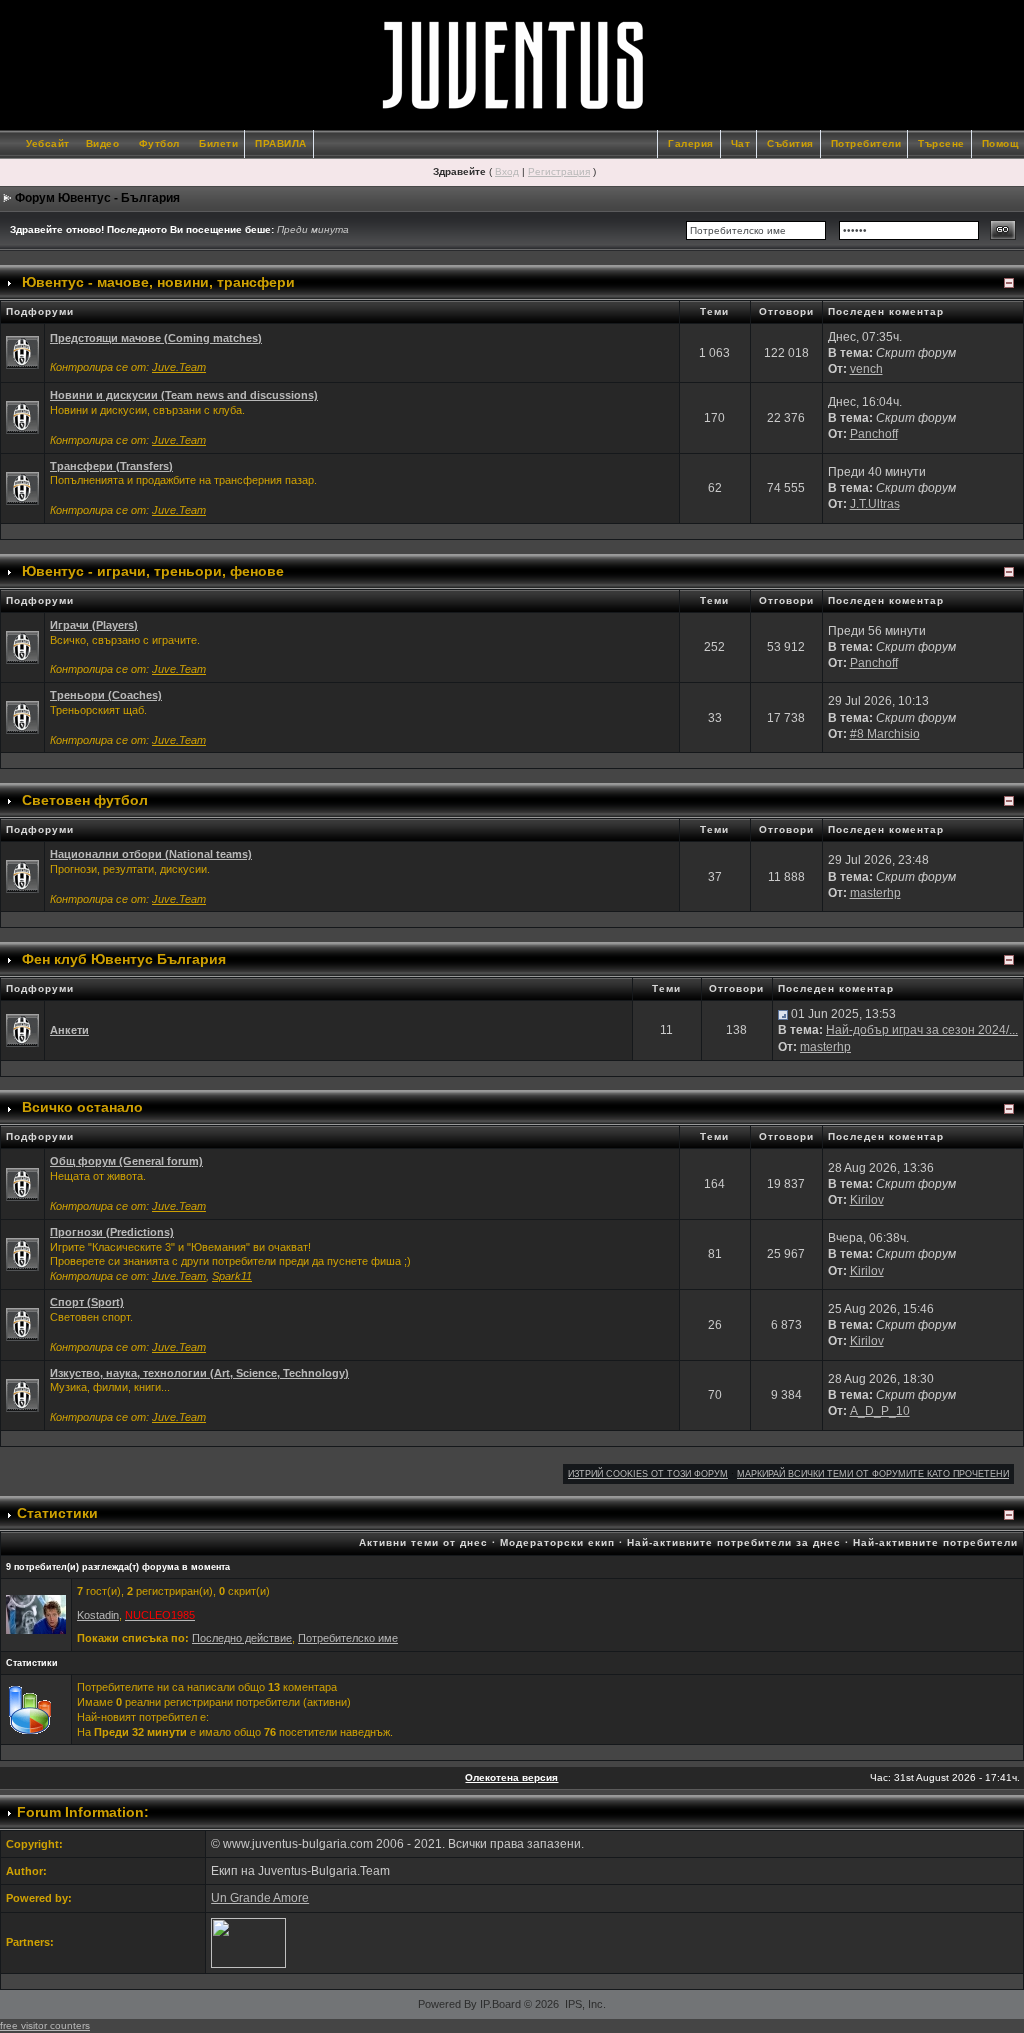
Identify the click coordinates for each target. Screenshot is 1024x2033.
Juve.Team (179, 367)
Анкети (69, 1030)
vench (866, 369)
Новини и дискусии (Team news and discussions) (184, 395)
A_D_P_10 (880, 1411)
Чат (741, 143)
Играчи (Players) (94, 625)
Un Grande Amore (260, 1898)
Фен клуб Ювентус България (124, 959)
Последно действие (242, 1638)
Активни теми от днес (423, 1542)
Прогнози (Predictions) (112, 1232)
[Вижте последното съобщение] (783, 1014)
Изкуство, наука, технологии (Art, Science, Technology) (199, 1373)
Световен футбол (85, 800)
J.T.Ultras (875, 504)
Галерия (691, 143)
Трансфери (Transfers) (111, 466)
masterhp (875, 893)
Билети (218, 143)
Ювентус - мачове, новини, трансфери (158, 282)
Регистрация (559, 171)
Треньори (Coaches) (106, 695)
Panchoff (874, 434)
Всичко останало (82, 1107)
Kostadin (98, 1615)
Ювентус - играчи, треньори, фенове (153, 571)
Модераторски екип (557, 1542)
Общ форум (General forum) (126, 1161)
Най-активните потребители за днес (734, 1542)
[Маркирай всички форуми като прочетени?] (22, 417)
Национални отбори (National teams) (151, 854)
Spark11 (232, 1276)
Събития (790, 143)
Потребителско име (348, 1638)
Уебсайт (48, 143)
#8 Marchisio (885, 734)
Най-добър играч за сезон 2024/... (922, 1030)
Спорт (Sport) (87, 1302)
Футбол (159, 143)
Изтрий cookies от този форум (648, 1474)
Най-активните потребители (935, 1542)
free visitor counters (45, 2025)
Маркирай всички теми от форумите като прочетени (873, 1474)
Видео (103, 143)
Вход (507, 171)
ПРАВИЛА (281, 143)
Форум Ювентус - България (97, 198)
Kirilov (867, 1200)
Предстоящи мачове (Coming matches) (156, 338)
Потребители (866, 143)
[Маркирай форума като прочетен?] (22, 352)
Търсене (941, 143)
